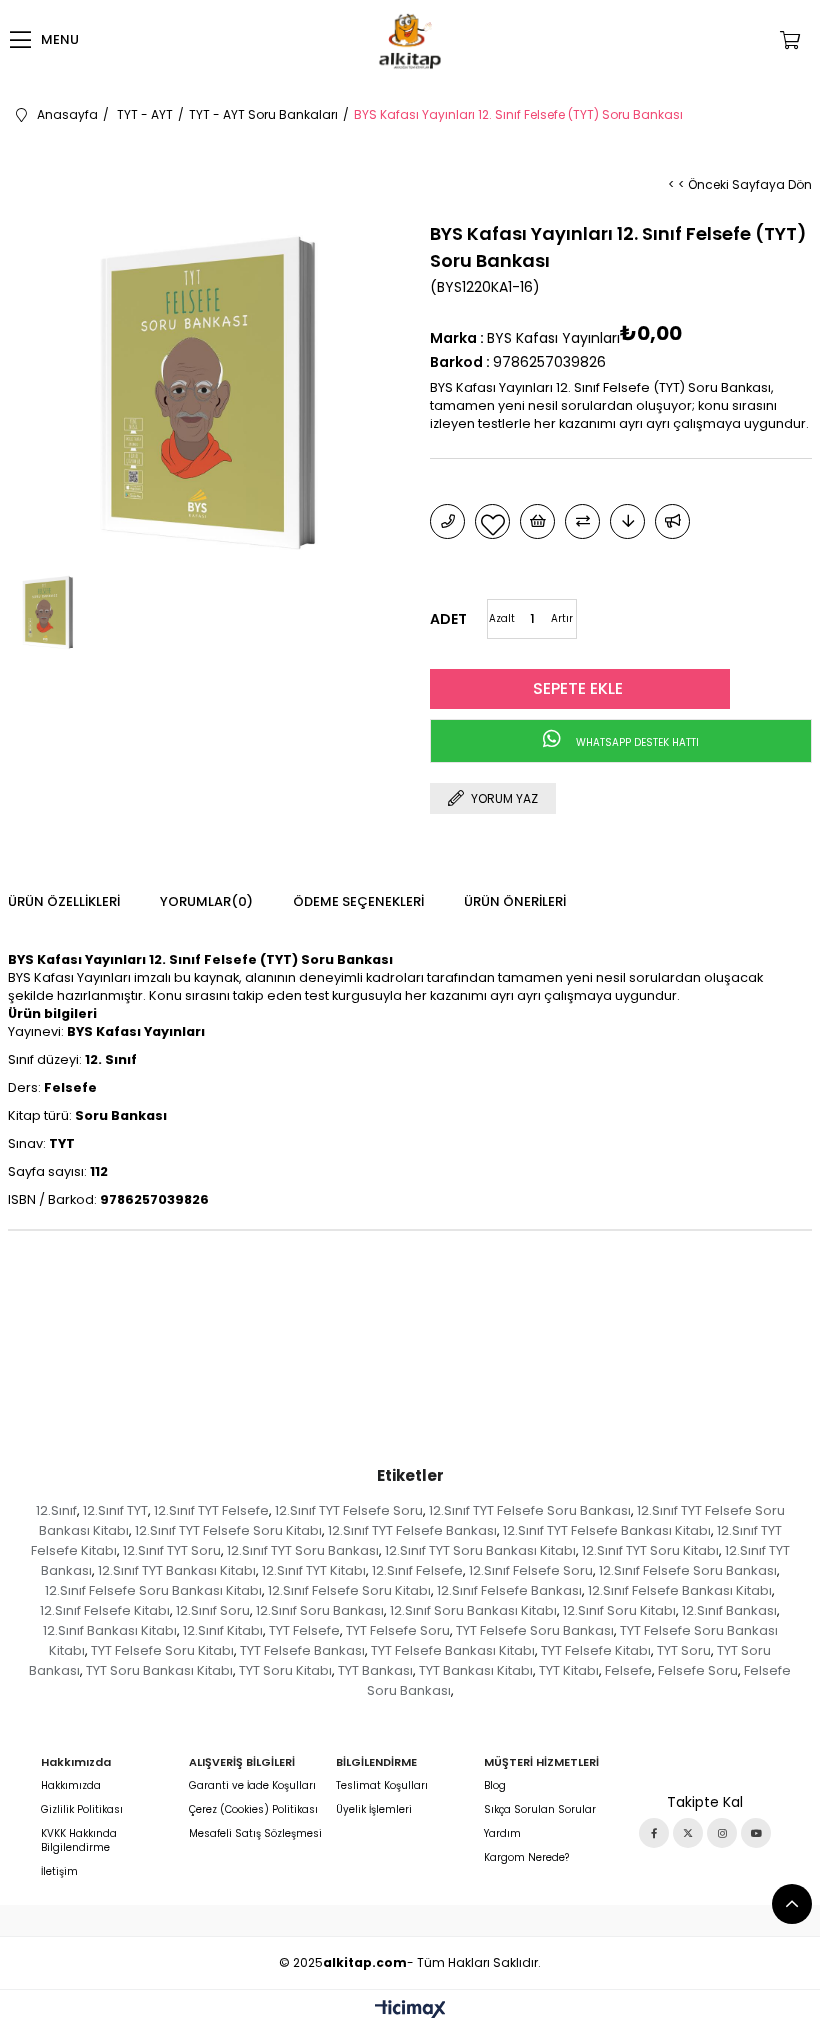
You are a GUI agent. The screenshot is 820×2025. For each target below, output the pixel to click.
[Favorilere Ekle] (492, 521)
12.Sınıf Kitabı (223, 1630)
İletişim (59, 1872)
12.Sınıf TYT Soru (172, 1550)
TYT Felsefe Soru (398, 1630)
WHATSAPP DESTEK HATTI (636, 742)
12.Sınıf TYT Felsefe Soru (349, 1510)
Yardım (502, 1834)
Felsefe (628, 1670)
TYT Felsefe (304, 1630)
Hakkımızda (71, 1786)
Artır (562, 618)
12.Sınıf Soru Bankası (320, 1610)
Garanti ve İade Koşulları (252, 1786)
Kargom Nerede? (526, 1858)
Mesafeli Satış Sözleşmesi (255, 1834)
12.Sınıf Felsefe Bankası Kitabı (680, 1590)
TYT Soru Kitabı (285, 1670)
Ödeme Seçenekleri (358, 901)
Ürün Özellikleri (64, 901)
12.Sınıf (56, 1510)
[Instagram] (722, 1833)
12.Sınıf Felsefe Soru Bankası (688, 1570)
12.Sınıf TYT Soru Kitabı (650, 1550)
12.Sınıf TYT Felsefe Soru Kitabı (228, 1530)
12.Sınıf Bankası (729, 1610)
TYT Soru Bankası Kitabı (159, 1670)
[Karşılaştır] (582, 521)
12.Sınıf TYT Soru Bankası (303, 1550)
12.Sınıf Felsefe (417, 1570)
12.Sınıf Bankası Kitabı (110, 1630)
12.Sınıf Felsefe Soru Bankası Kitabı (153, 1590)
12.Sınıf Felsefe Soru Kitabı (349, 1590)
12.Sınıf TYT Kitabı (314, 1570)
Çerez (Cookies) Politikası (253, 1810)
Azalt (502, 618)
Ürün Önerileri (515, 901)
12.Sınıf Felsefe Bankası (509, 1590)
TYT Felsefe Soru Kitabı (162, 1650)
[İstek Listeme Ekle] (537, 521)
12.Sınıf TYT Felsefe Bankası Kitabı (607, 1530)
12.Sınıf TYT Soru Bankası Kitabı (480, 1550)
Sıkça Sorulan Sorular (540, 1810)
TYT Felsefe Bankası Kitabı (453, 1650)
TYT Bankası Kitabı (476, 1670)
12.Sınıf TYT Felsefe (211, 1510)
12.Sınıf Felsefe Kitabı (105, 1610)
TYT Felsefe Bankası (302, 1650)
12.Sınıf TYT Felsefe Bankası (412, 1530)
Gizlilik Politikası (82, 1810)
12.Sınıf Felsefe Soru (531, 1570)
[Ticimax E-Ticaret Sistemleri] (410, 2010)
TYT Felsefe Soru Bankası (535, 1630)
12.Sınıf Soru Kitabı (619, 1610)
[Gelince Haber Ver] (672, 521)
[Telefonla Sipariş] (447, 521)
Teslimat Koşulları (382, 1786)
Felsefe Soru (698, 1670)
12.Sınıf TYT (115, 1510)
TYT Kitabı (569, 1670)
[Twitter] (688, 1833)
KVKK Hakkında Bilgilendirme (79, 1841)
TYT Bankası (375, 1670)
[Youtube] (756, 1833)
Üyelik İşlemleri (374, 1810)
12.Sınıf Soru (213, 1610)
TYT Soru (684, 1650)
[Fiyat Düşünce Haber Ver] (627, 521)
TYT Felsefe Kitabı (596, 1650)
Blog (495, 1786)
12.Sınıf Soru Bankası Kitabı (473, 1610)
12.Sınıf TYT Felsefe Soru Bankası (530, 1510)
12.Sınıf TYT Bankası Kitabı (177, 1570)
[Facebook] (654, 1833)
